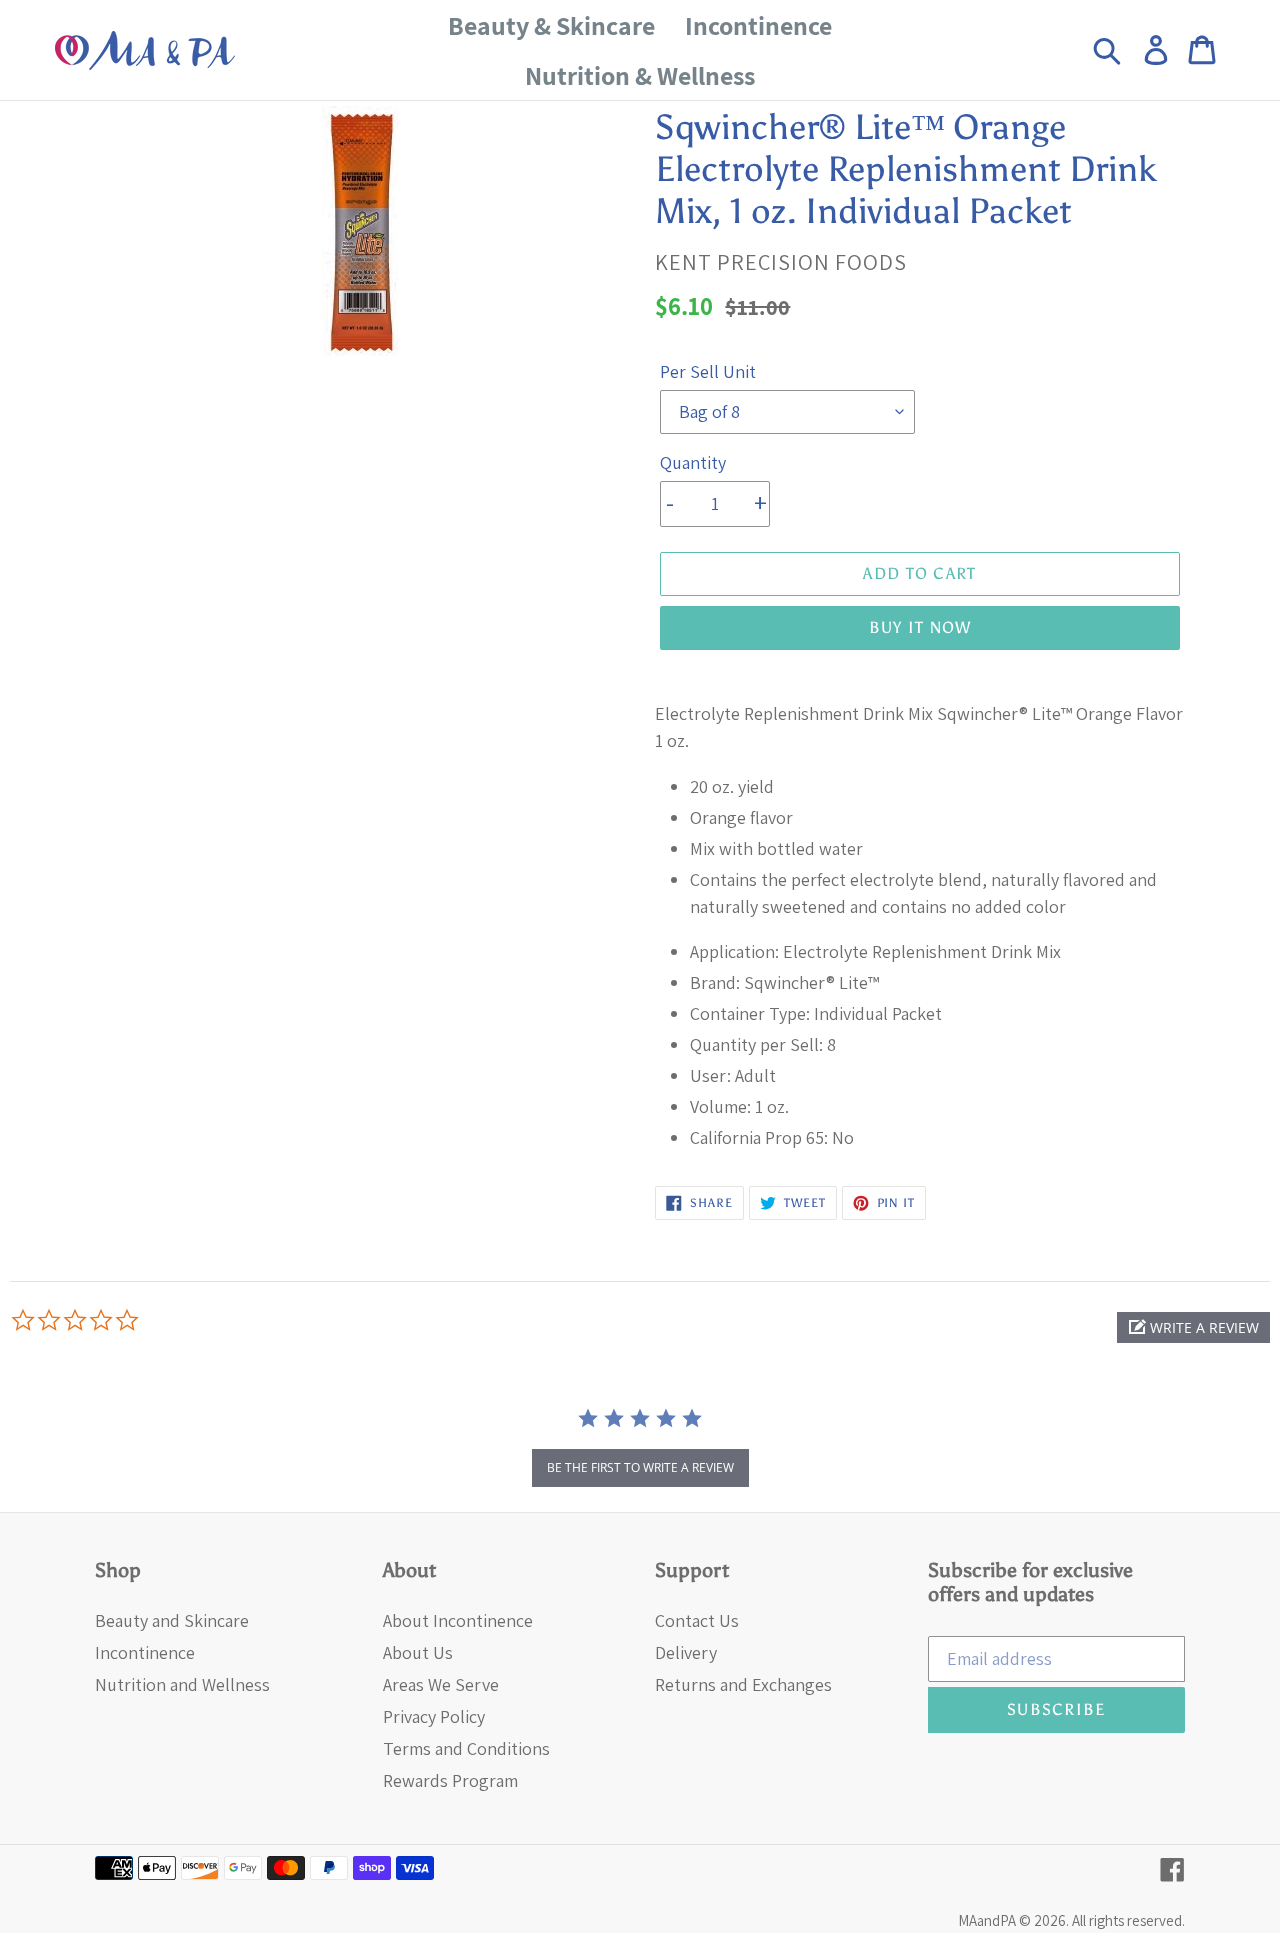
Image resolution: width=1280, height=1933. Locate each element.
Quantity (693, 462)
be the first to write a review (640, 1467)
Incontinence (145, 1652)
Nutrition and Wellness (182, 1684)
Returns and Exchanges (743, 1684)
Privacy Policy (434, 1716)
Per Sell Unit (708, 371)
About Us (418, 1652)
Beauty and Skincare (172, 1620)
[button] (1193, 1327)
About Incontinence (458, 1620)
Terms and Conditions (466, 1748)
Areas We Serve (441, 1684)
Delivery (686, 1652)
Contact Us (697, 1620)
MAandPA (987, 1920)
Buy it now (920, 627)
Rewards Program (450, 1780)
